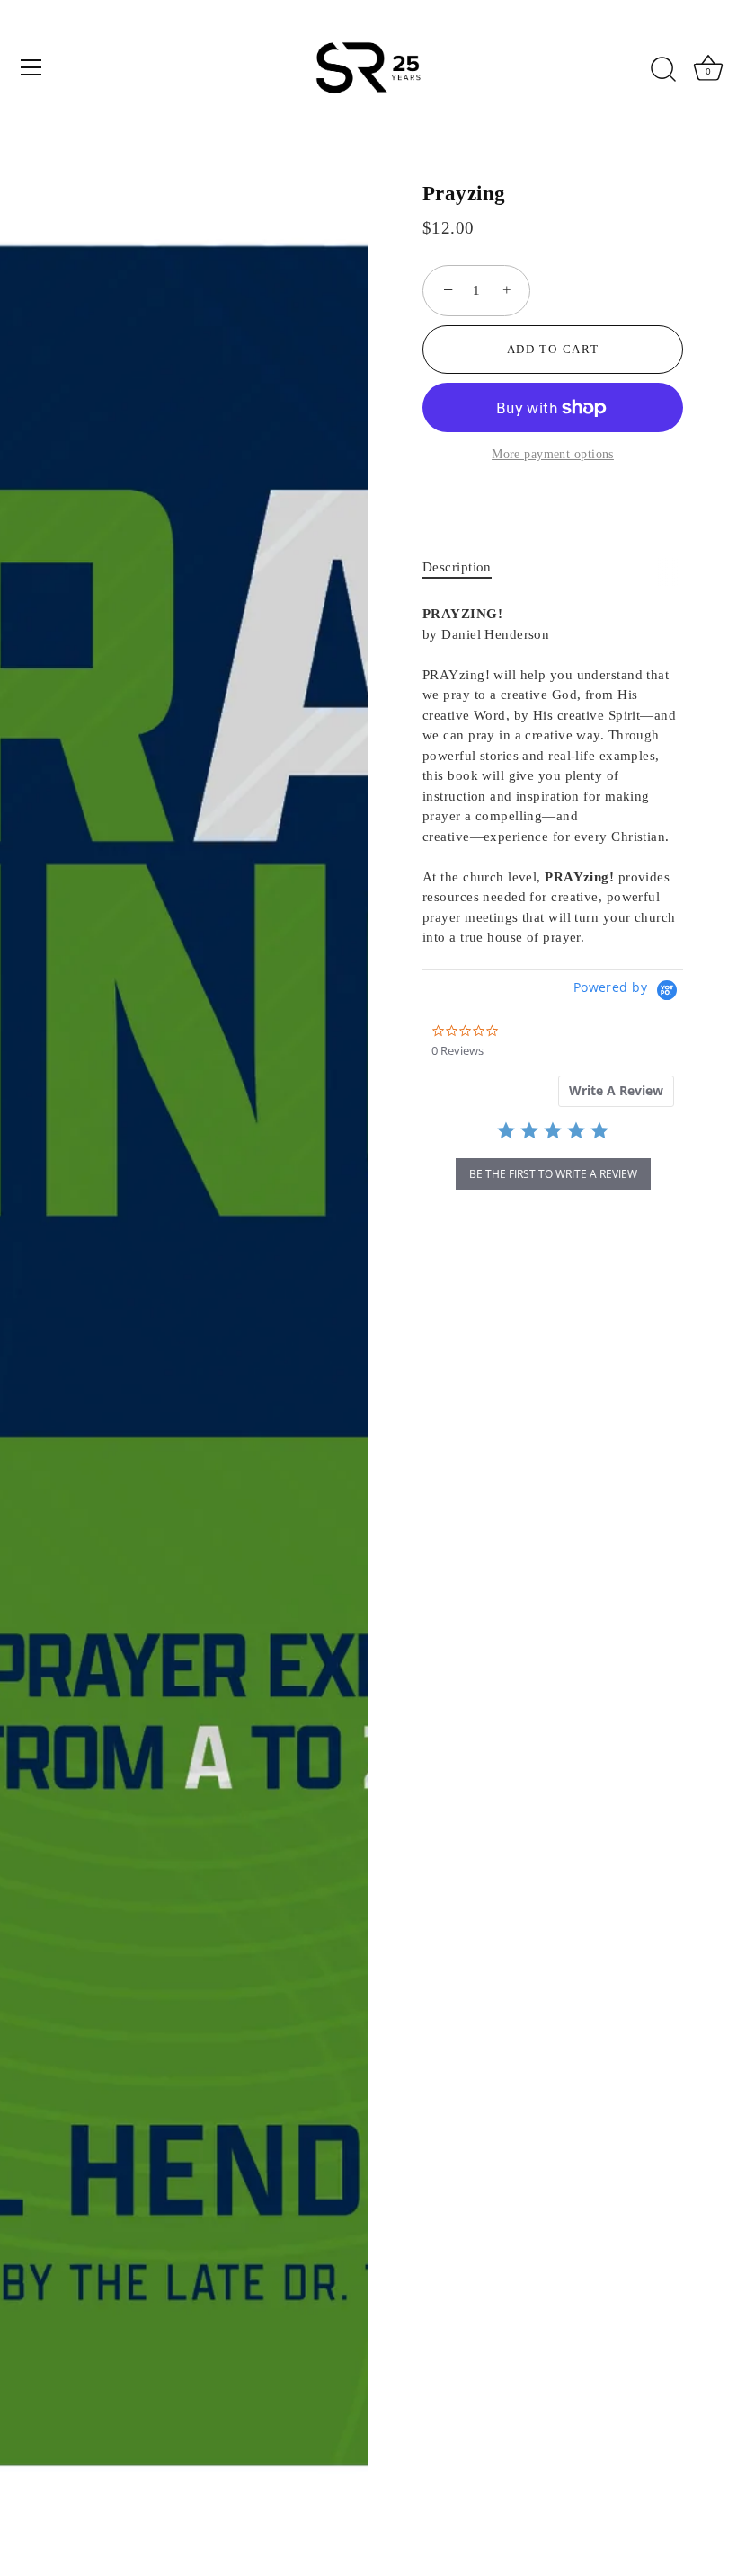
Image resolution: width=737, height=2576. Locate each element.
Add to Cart (553, 349)
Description (457, 567)
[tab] (466, 567)
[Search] (663, 70)
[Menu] (31, 67)
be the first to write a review (553, 1174)
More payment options (553, 454)
